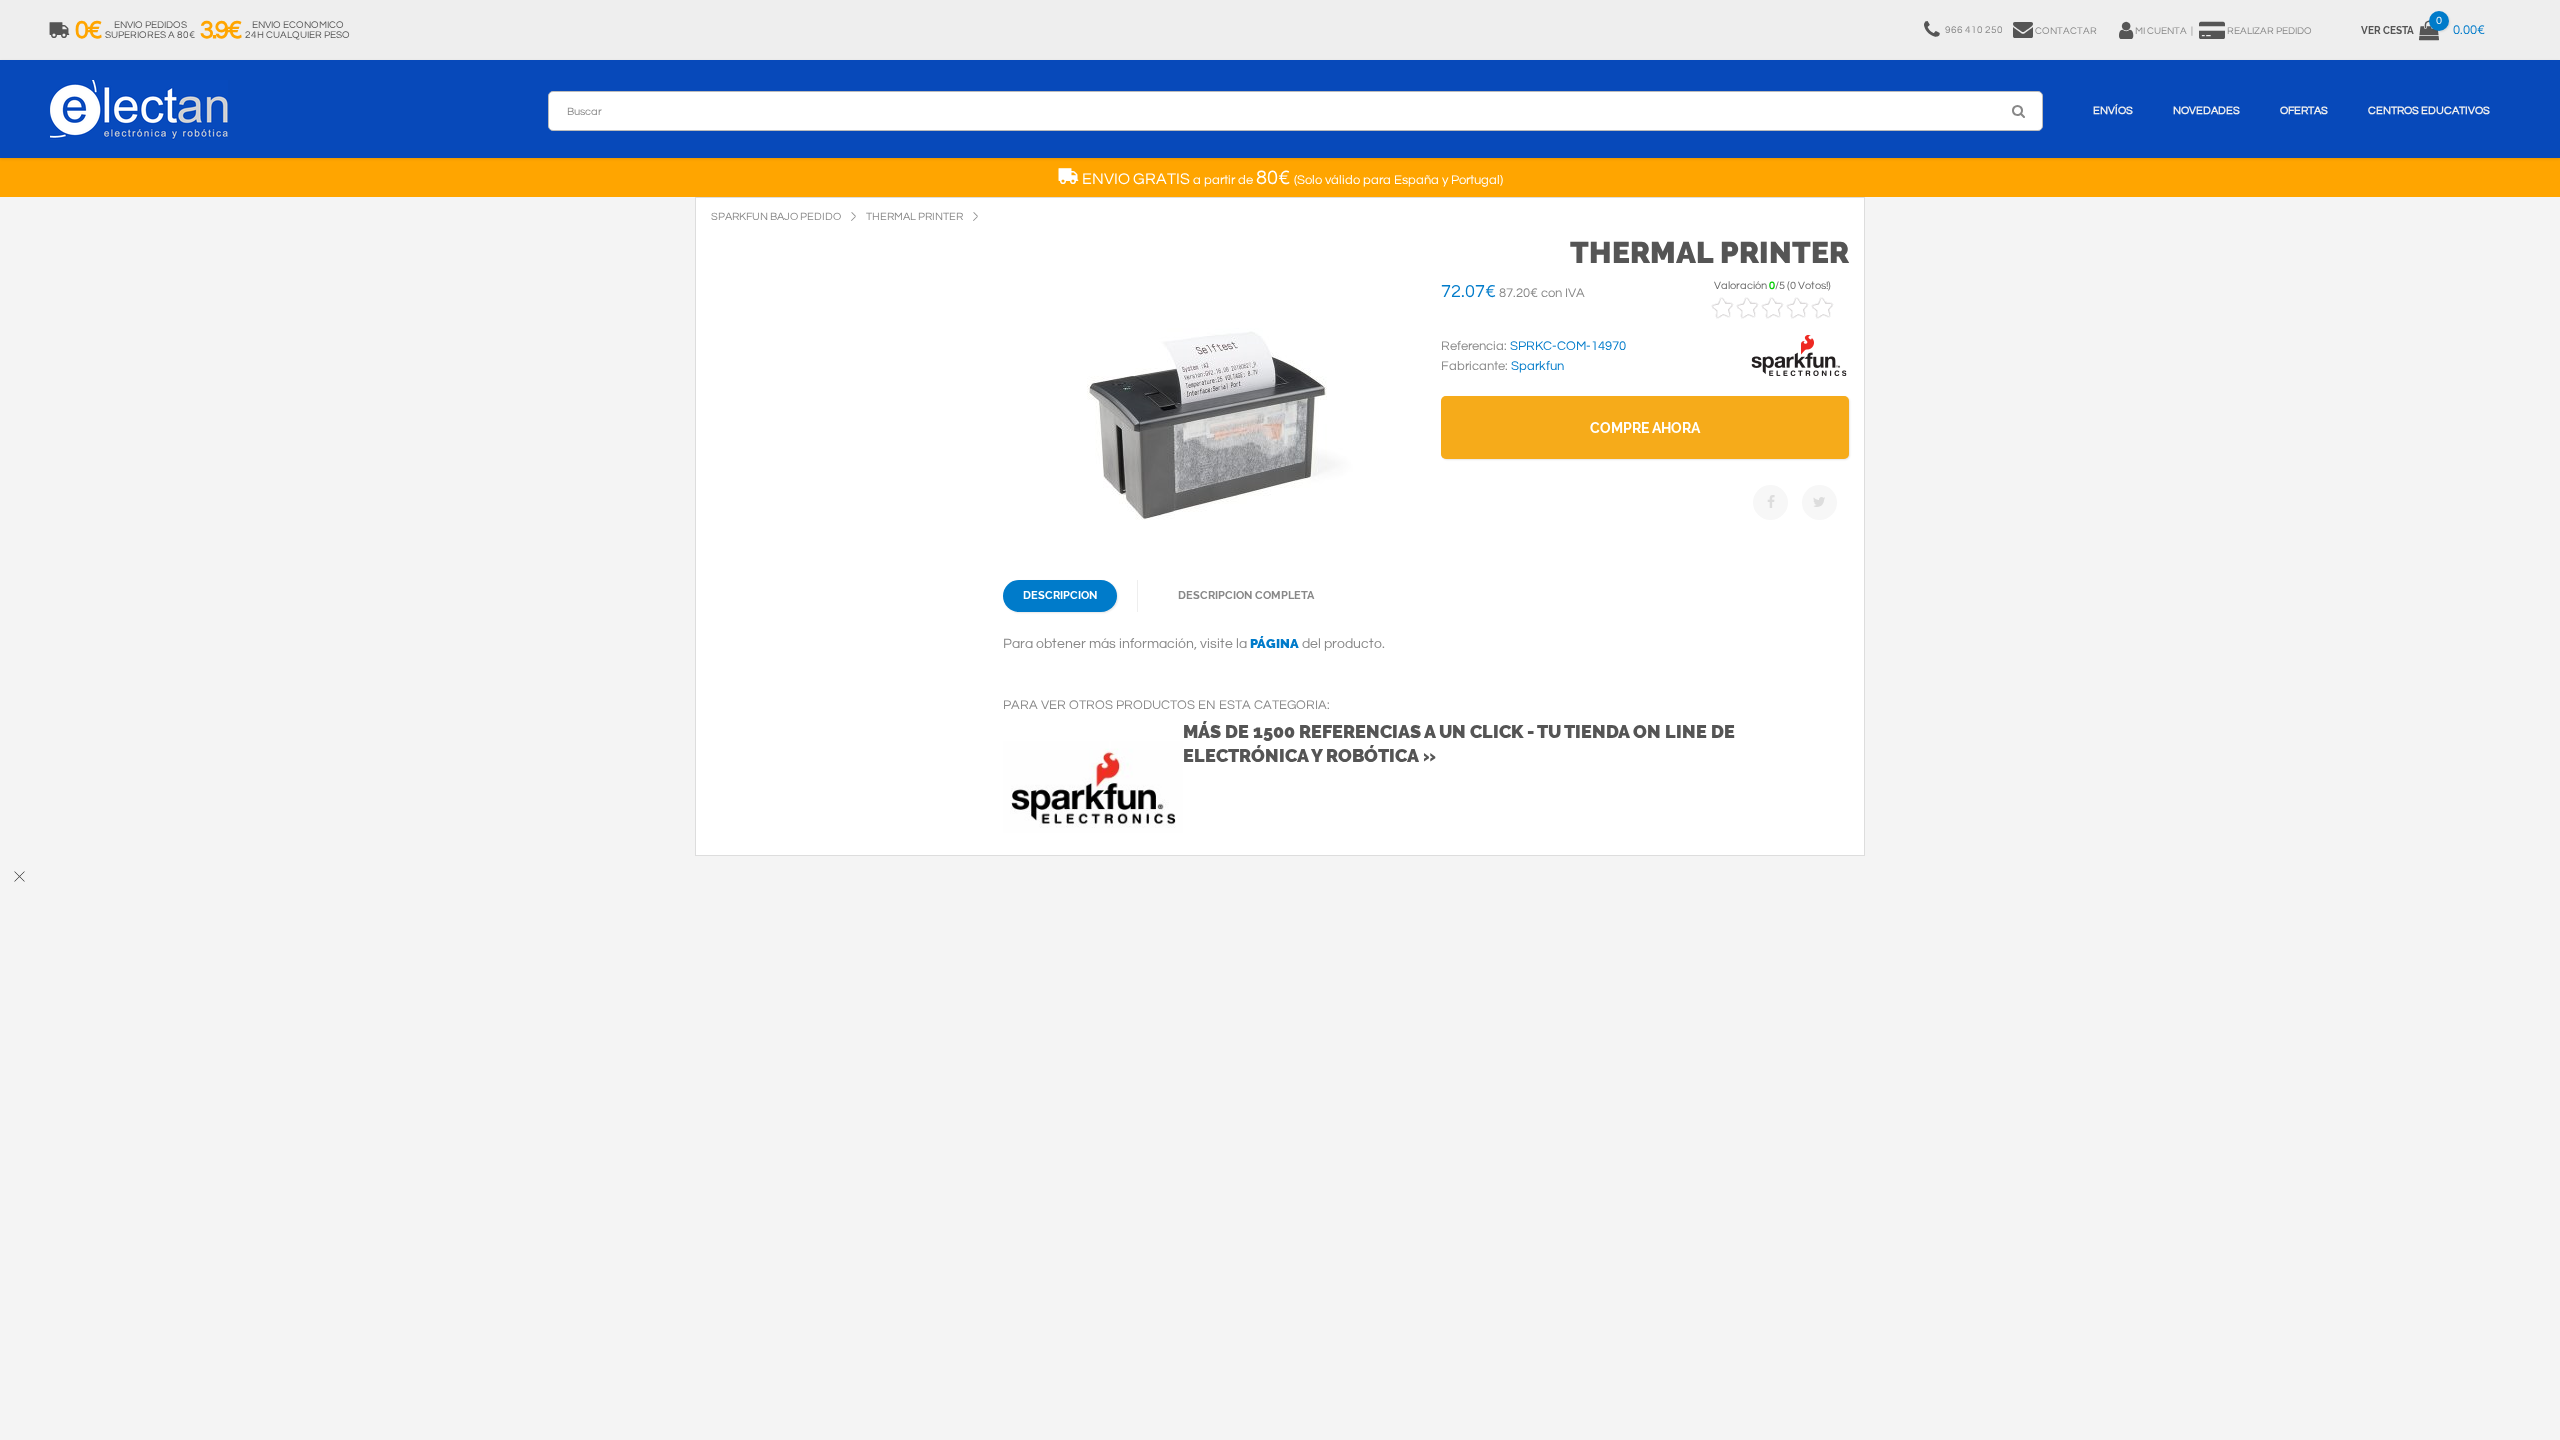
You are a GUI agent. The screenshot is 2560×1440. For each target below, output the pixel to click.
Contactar (2066, 31)
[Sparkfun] (1799, 377)
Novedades (2206, 110)
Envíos (2113, 110)
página (1274, 643)
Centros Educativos (2429, 110)
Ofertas (2304, 110)
